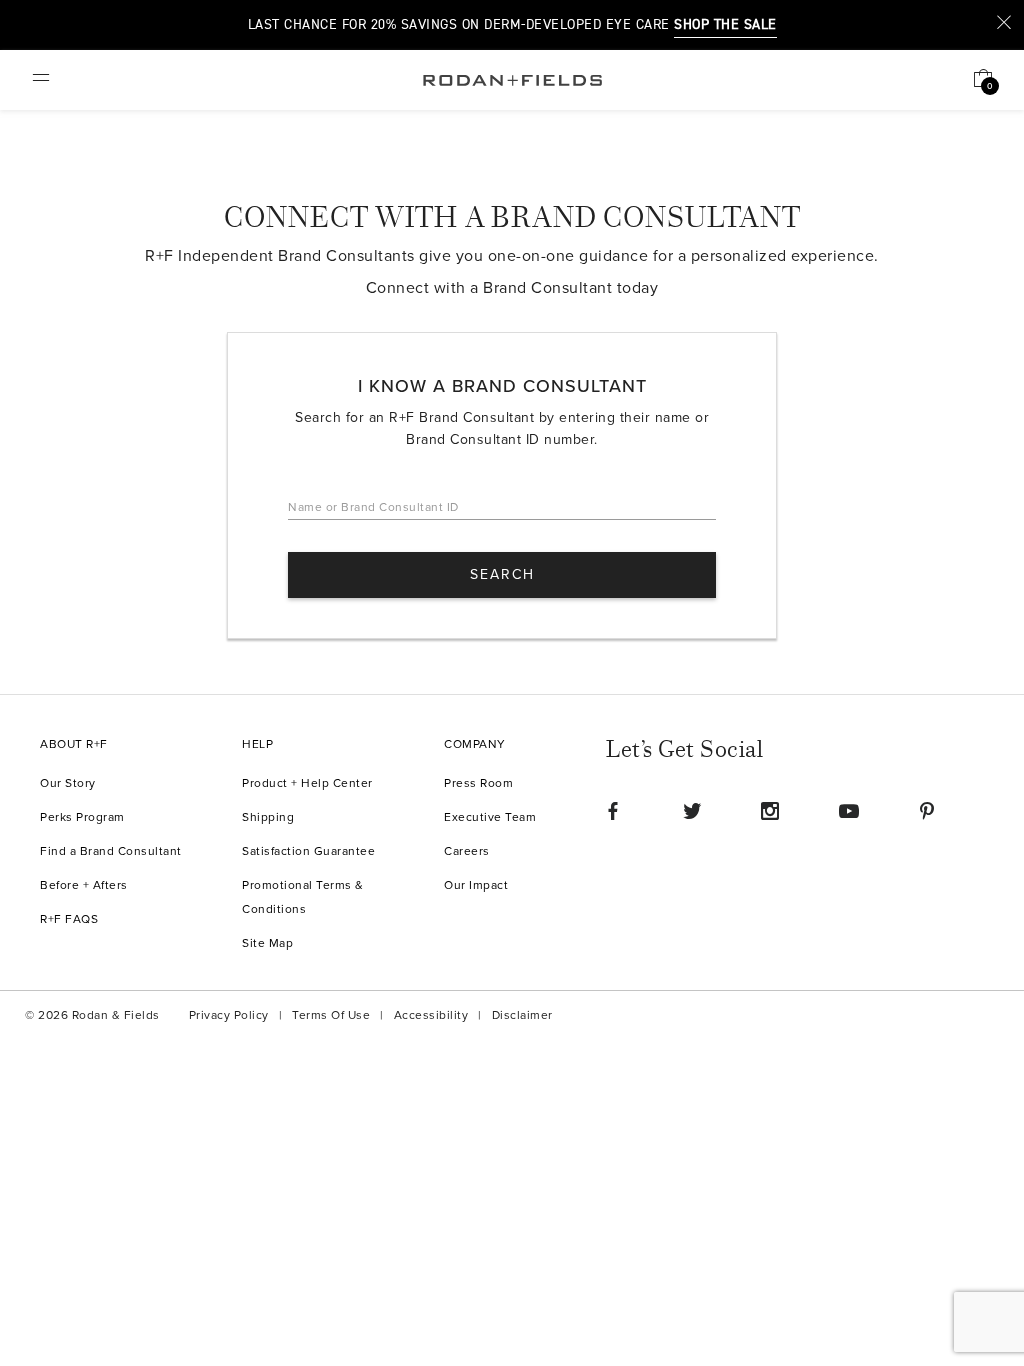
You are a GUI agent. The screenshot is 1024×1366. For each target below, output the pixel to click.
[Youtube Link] (849, 811)
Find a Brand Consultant (111, 851)
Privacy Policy (229, 1015)
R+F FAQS (69, 919)
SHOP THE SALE (725, 25)
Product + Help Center (307, 783)
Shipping (268, 817)
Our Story (68, 783)
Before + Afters (84, 885)
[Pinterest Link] (927, 811)
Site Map (267, 943)
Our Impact (476, 885)
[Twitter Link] (692, 811)
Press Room (478, 783)
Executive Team (490, 817)
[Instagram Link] (770, 811)
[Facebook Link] (613, 811)
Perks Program (82, 817)
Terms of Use (331, 1015)
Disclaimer (522, 1015)
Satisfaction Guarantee (308, 851)
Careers (467, 851)
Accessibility (431, 1015)
